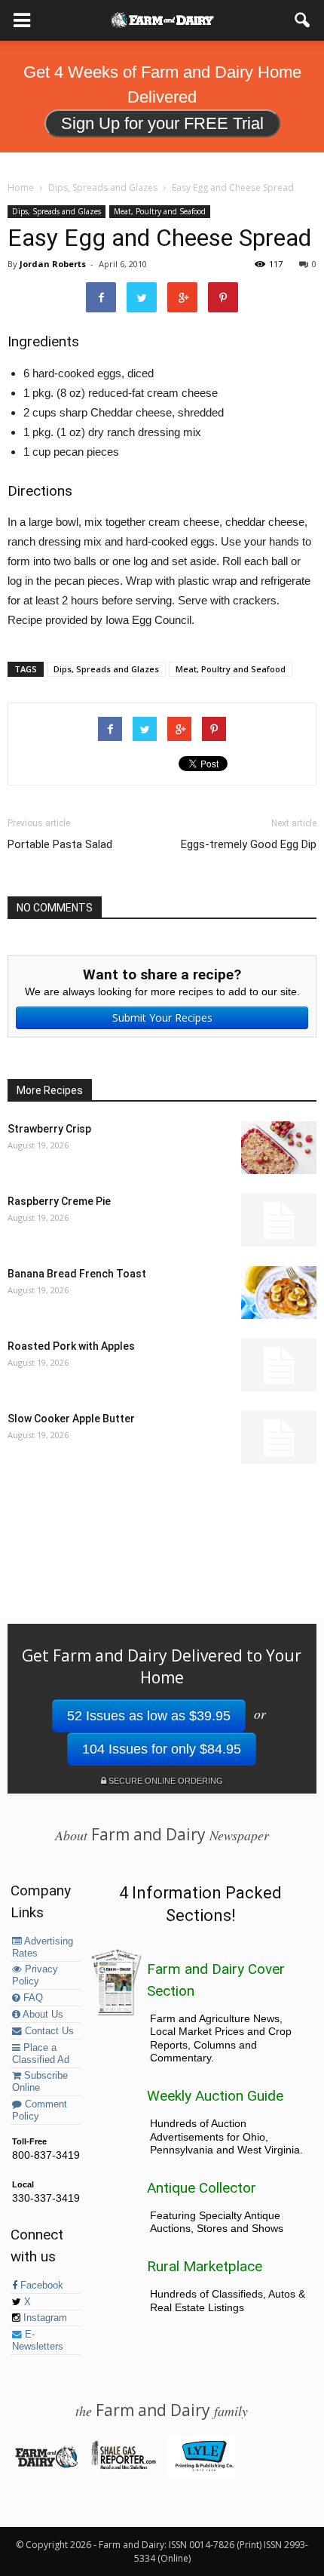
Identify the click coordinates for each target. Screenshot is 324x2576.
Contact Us (48, 2031)
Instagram (44, 2318)
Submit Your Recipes (162, 1017)
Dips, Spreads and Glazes (57, 211)
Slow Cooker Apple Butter (71, 1419)
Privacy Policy (35, 1975)
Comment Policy (40, 2110)
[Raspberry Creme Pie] (279, 1220)
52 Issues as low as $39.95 (149, 1716)
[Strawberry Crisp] (279, 1148)
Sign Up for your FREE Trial (162, 123)
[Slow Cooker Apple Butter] (279, 1437)
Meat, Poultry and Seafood (160, 211)
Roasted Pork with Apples (71, 1346)
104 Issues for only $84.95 (162, 1749)
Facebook (40, 2286)
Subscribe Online (40, 2082)
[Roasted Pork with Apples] (279, 1365)
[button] (303, 20)
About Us (42, 2015)
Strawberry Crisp (49, 1129)
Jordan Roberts (53, 264)
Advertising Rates (43, 1947)
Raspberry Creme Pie (59, 1201)
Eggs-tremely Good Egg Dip (249, 844)
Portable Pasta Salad (60, 844)
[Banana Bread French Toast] (279, 1293)
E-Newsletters (38, 2341)
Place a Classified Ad (41, 2054)
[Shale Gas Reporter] (123, 2467)
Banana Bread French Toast (77, 1274)
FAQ (32, 1998)
